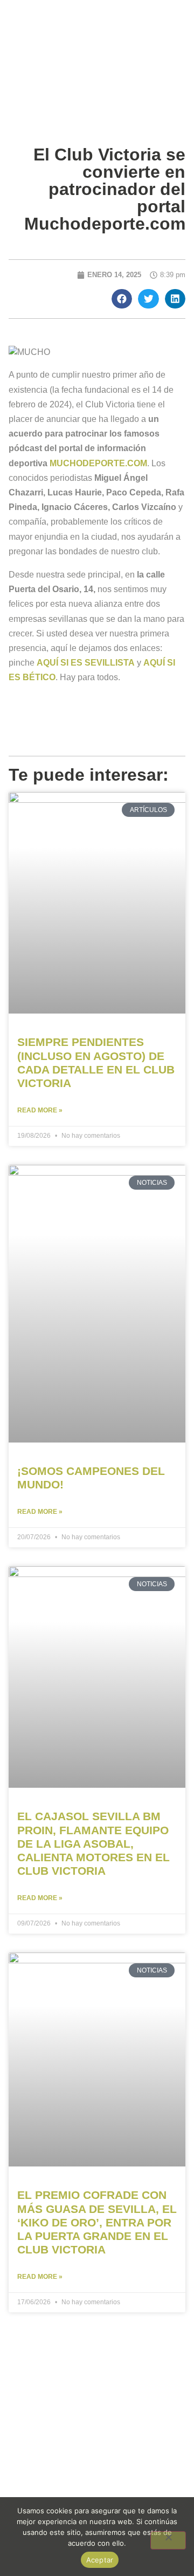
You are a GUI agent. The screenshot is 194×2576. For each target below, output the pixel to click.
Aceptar (100, 2560)
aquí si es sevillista (86, 663)
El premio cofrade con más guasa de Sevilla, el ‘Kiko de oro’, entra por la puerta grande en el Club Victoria (97, 2222)
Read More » (40, 1110)
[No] (168, 2540)
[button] (122, 299)
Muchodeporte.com (98, 463)
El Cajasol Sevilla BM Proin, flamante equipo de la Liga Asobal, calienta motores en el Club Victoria (93, 1843)
